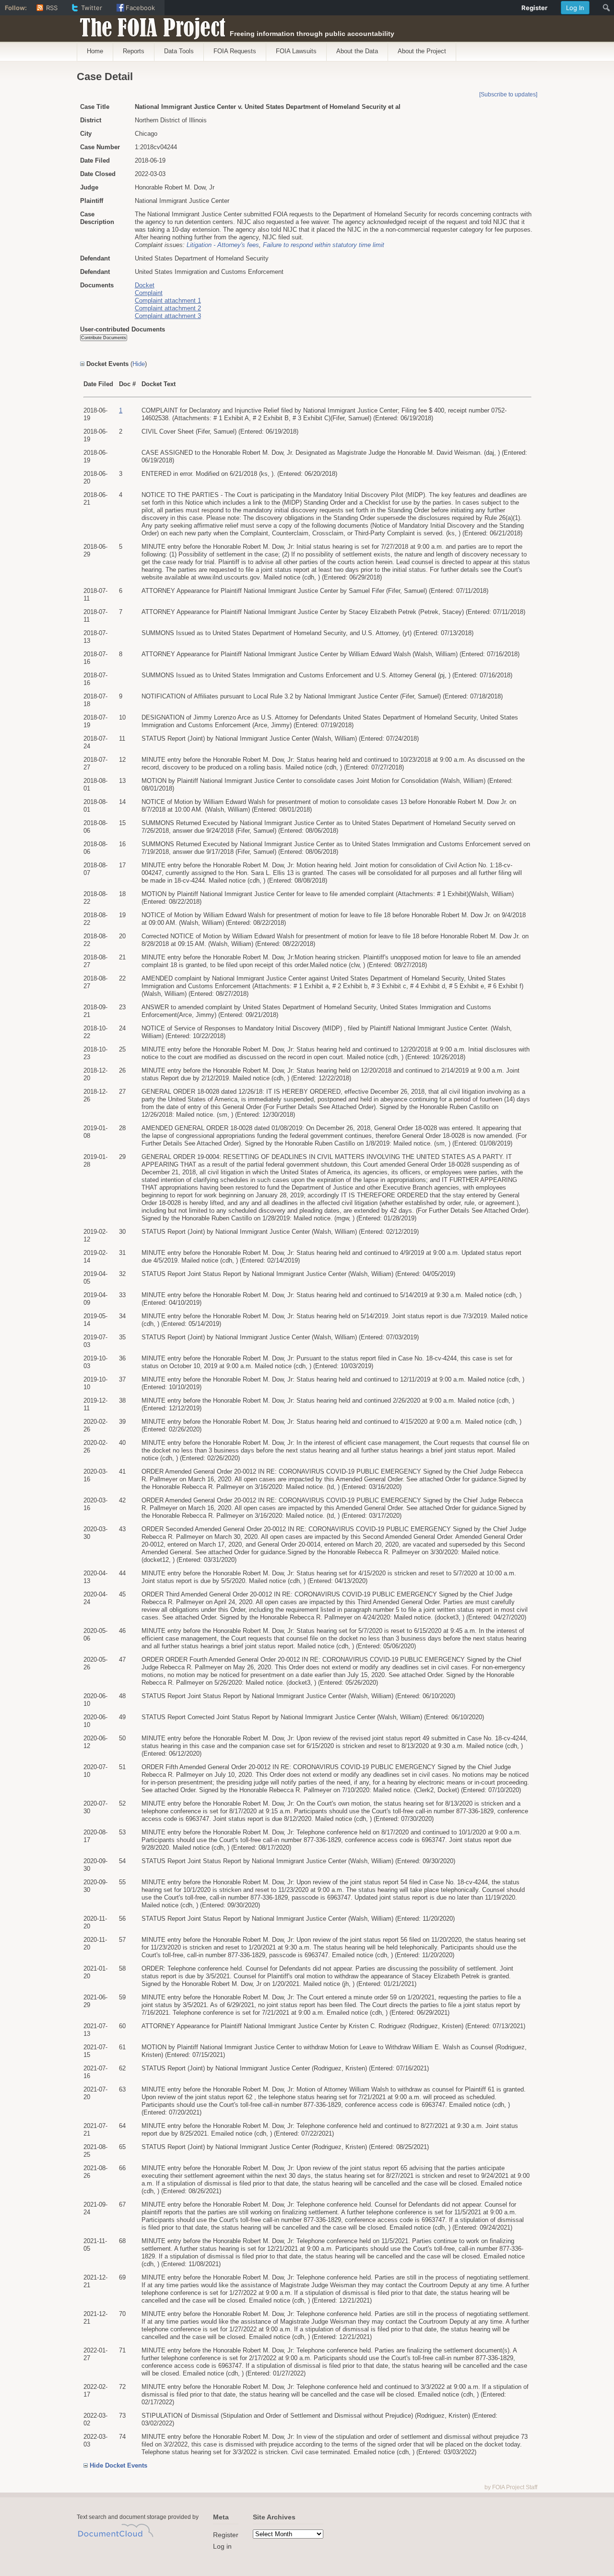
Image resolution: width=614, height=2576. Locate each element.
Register (226, 2535)
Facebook (140, 8)
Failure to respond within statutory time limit (324, 245)
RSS (52, 8)
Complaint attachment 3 (168, 316)
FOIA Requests (235, 51)
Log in (222, 2546)
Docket (145, 285)
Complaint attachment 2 (168, 308)
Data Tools (179, 51)
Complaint (149, 293)
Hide (139, 364)
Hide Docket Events (118, 2465)
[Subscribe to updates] (508, 95)
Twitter (92, 8)
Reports (134, 51)
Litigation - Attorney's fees (223, 245)
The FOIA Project (150, 25)
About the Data (357, 51)
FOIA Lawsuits (296, 51)
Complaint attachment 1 (168, 301)
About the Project (422, 51)
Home (95, 51)
